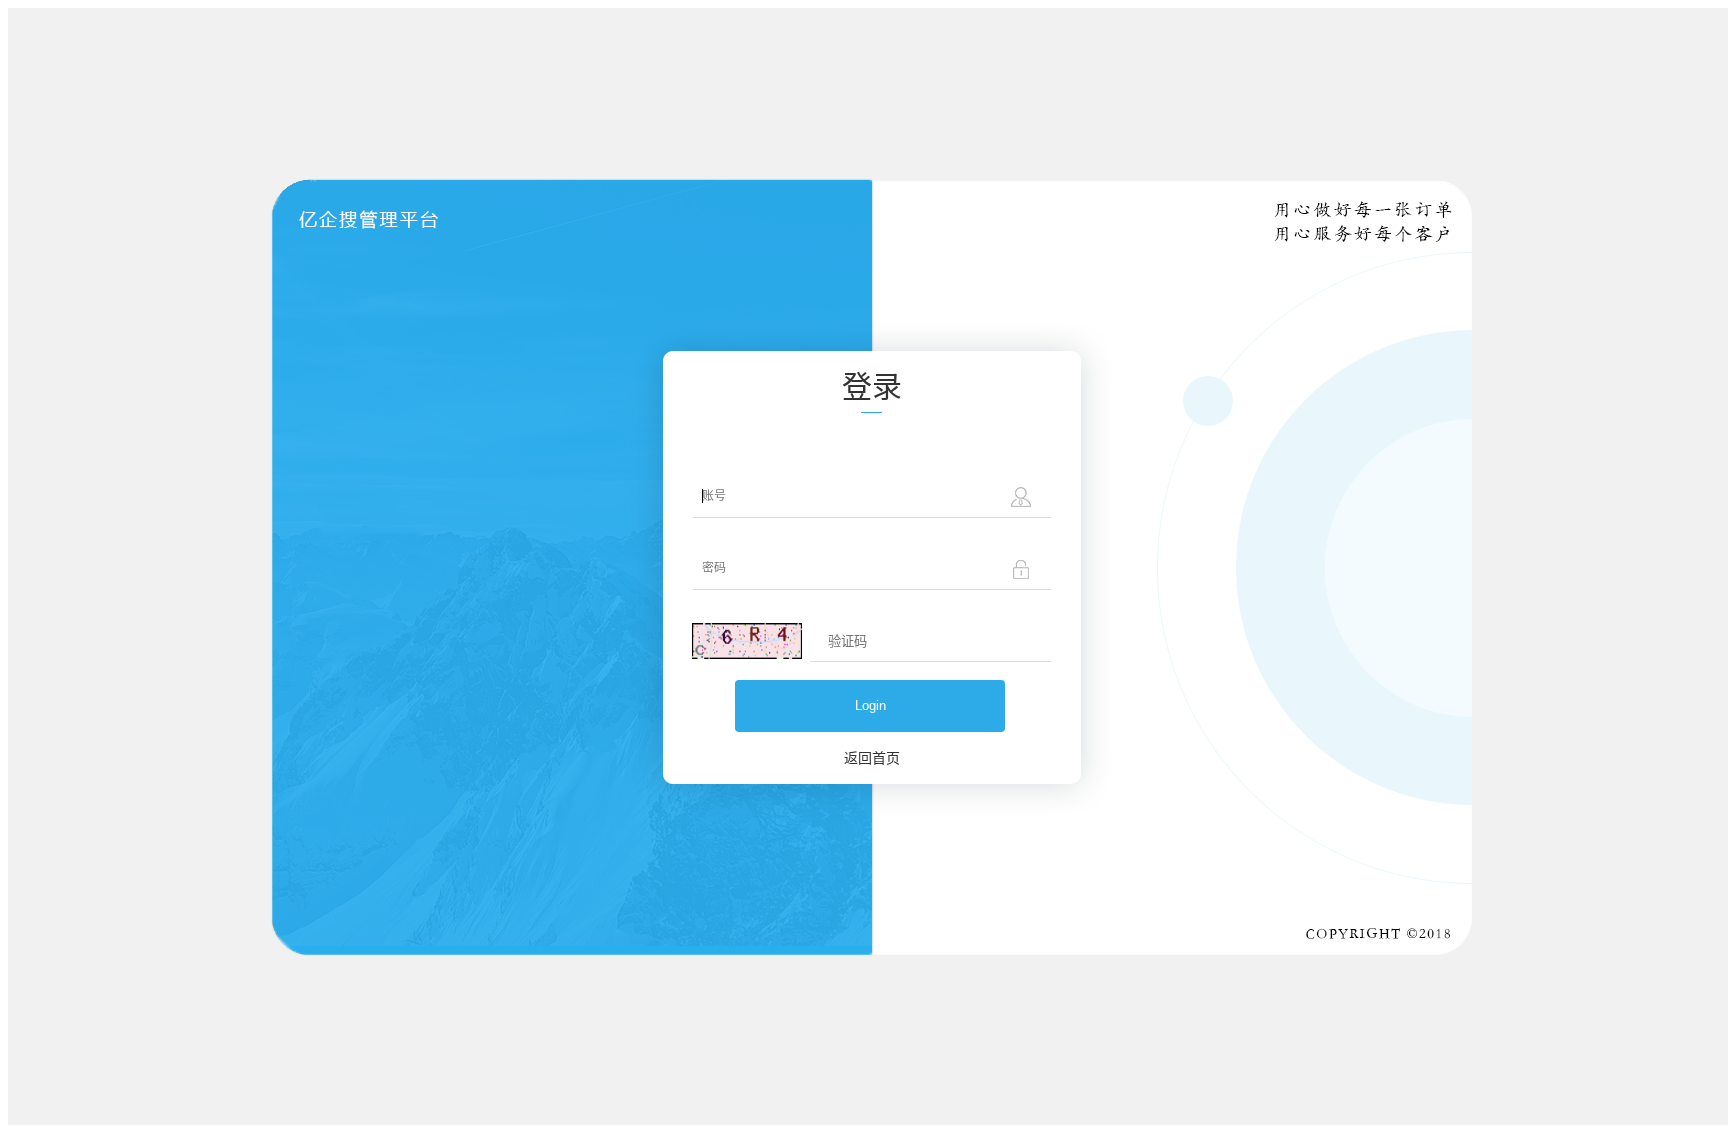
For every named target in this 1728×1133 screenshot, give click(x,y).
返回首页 (872, 757)
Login (870, 705)
